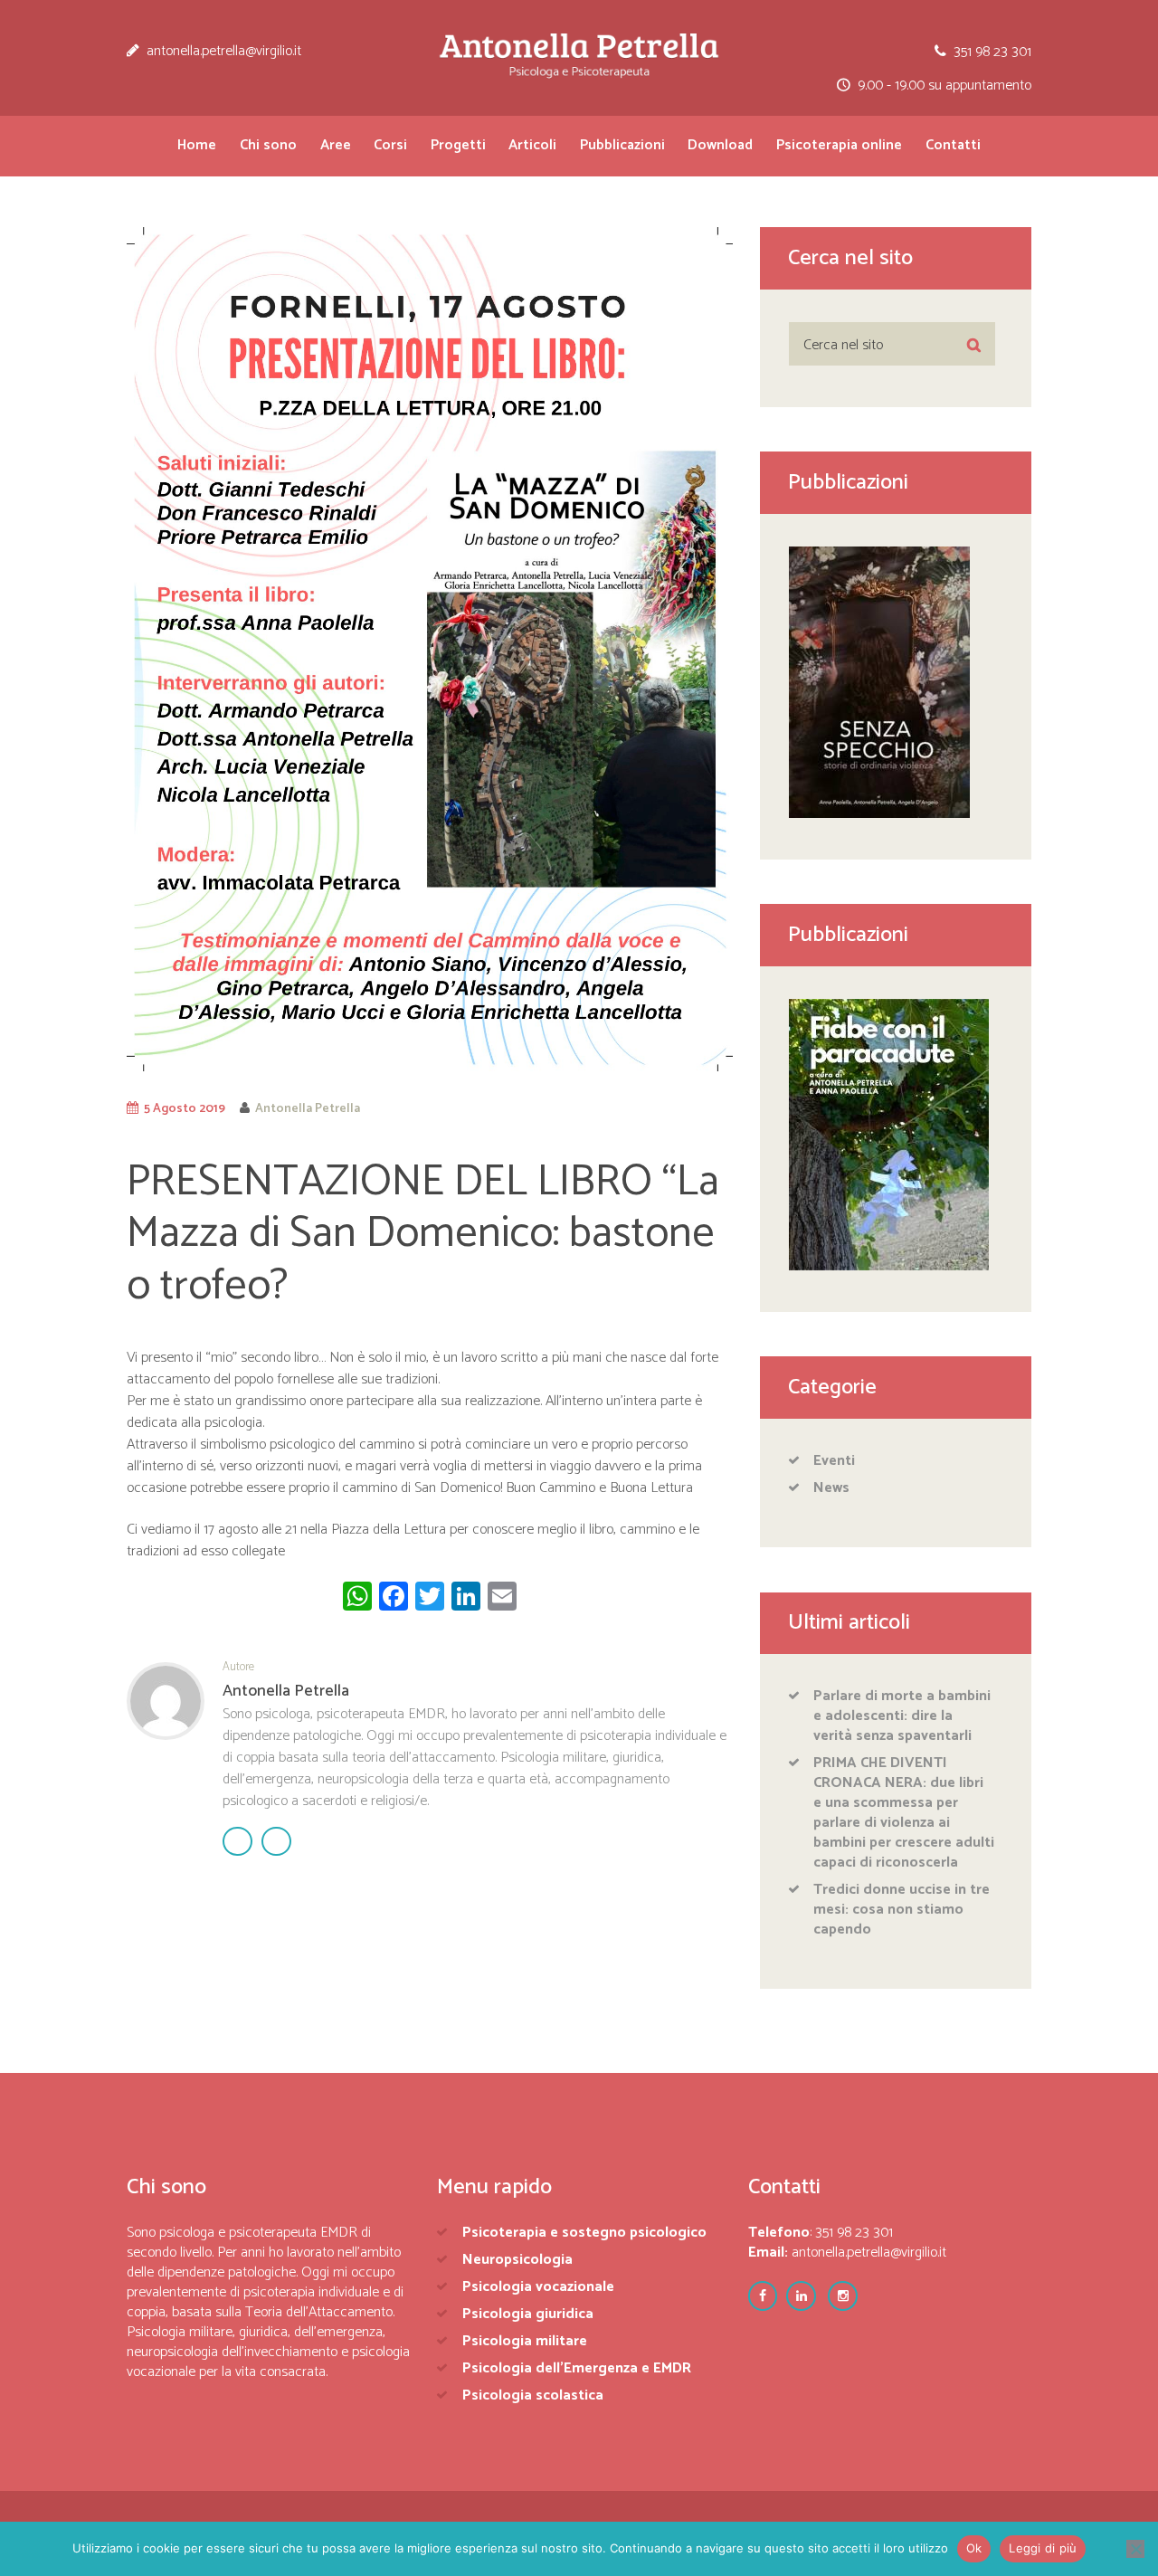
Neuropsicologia (517, 2260)
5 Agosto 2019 (185, 1108)
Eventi (834, 1461)
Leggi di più (1043, 2548)
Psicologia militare (525, 2341)
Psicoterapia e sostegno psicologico (584, 2233)
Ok (974, 2548)
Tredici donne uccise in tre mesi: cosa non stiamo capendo (902, 1910)
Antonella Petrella (308, 1108)
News (831, 1488)
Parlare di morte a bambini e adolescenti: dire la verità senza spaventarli (902, 1716)
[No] (1135, 2549)
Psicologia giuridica (528, 2314)
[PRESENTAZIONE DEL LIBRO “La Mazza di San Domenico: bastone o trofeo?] (430, 649)
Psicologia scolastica (533, 2395)
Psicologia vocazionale (538, 2287)
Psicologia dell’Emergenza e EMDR (577, 2368)
